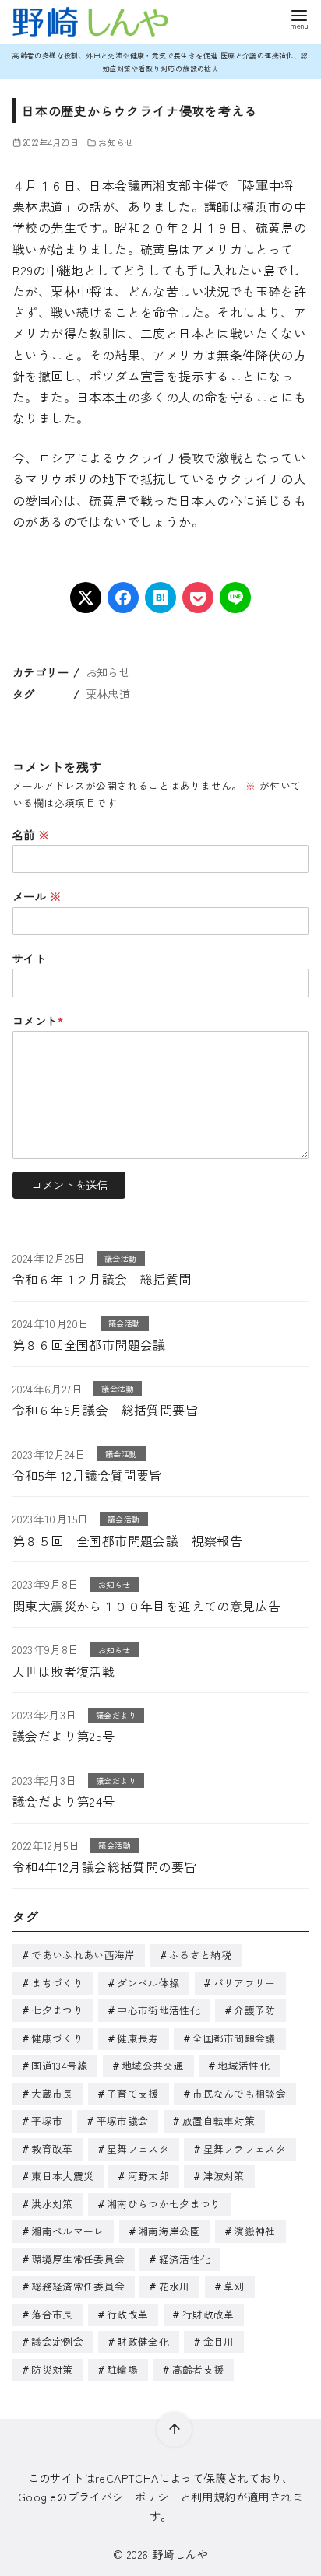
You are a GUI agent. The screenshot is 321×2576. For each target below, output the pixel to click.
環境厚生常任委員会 (78, 2259)
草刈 (234, 2286)
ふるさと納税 (200, 1955)
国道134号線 (59, 2065)
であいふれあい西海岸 (83, 1955)
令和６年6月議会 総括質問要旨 (105, 1410)
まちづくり (57, 1983)
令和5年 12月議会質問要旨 (87, 1475)
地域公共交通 (153, 2065)
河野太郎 (148, 2176)
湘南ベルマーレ (67, 2231)
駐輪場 (122, 2369)
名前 (31, 834)
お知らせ (116, 142)
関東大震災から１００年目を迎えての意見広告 (146, 1606)
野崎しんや (180, 2554)
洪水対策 (52, 2204)
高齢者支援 (198, 2369)
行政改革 (127, 2314)
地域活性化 (243, 2065)
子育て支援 (133, 2093)
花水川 (175, 2286)
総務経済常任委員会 (78, 2286)
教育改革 (52, 2148)
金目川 (219, 2341)
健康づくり (57, 2038)
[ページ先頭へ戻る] (174, 2429)
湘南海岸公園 (169, 2231)
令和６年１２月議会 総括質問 (102, 1279)
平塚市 (47, 2120)
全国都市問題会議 (234, 2038)
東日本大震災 (62, 2176)
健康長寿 (138, 2038)
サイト (29, 958)
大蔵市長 (52, 2093)
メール (37, 896)
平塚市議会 (123, 2120)
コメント (38, 1020)
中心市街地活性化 (159, 2010)
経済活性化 (185, 2259)
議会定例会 (57, 2341)
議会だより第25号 (64, 1736)
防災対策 (52, 2369)
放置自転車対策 (219, 2120)
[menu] (299, 18)
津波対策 (224, 2176)
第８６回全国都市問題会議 (89, 1344)
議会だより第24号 (64, 1801)
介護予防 (254, 2010)
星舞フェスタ (138, 2148)
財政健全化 (143, 2341)
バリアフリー (245, 1983)
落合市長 (52, 2314)
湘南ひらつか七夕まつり (164, 2204)
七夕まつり (57, 2010)
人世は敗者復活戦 (63, 1671)
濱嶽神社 (254, 2231)
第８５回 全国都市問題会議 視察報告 (127, 1540)
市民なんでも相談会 (239, 2093)
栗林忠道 (108, 694)
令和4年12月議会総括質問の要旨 (104, 1866)
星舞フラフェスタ (245, 2148)
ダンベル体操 (148, 1983)
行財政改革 (208, 2314)
